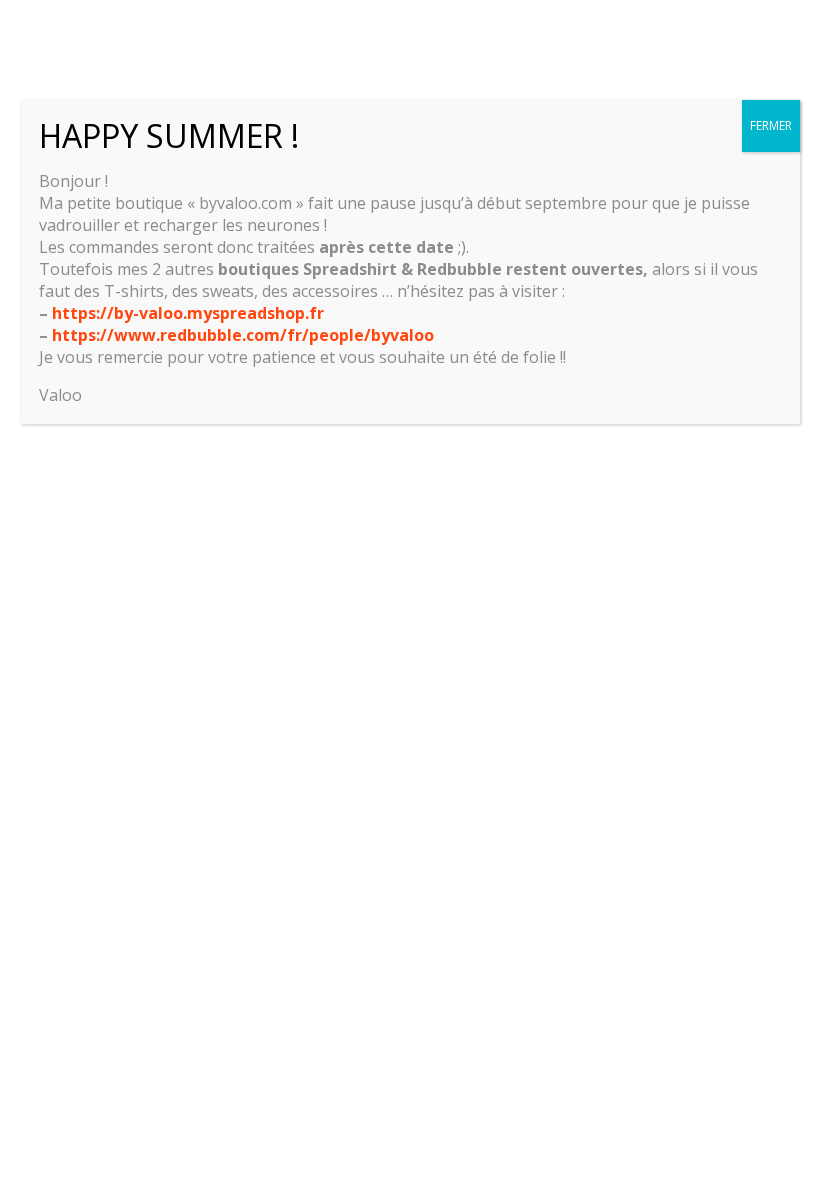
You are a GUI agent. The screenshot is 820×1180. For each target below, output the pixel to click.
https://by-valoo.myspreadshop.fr (188, 313)
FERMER (771, 125)
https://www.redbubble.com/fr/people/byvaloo (243, 335)
